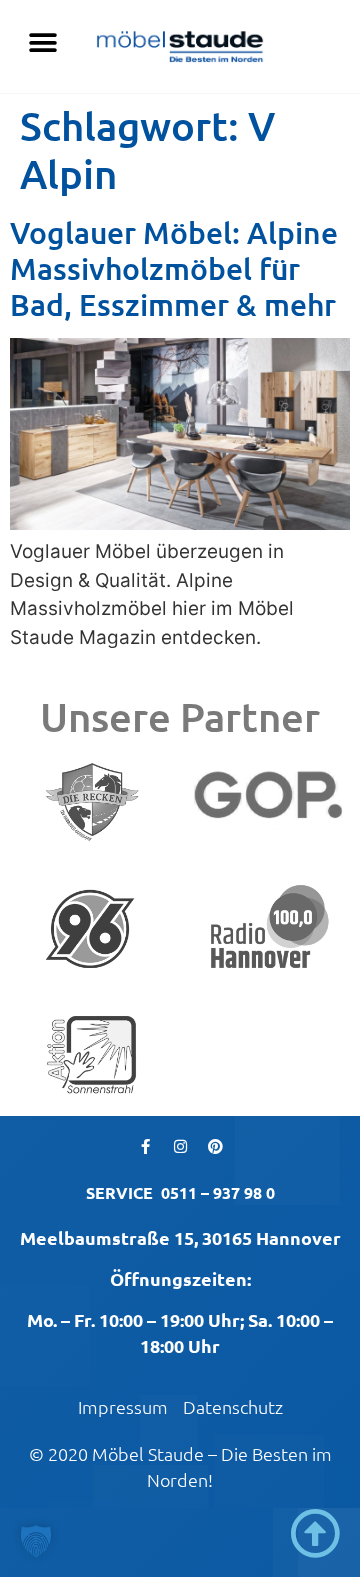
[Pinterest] (215, 1146)
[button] (42, 42)
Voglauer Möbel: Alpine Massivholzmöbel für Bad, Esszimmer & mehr (174, 268)
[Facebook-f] (145, 1146)
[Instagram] (180, 1146)
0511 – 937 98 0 (218, 1192)
